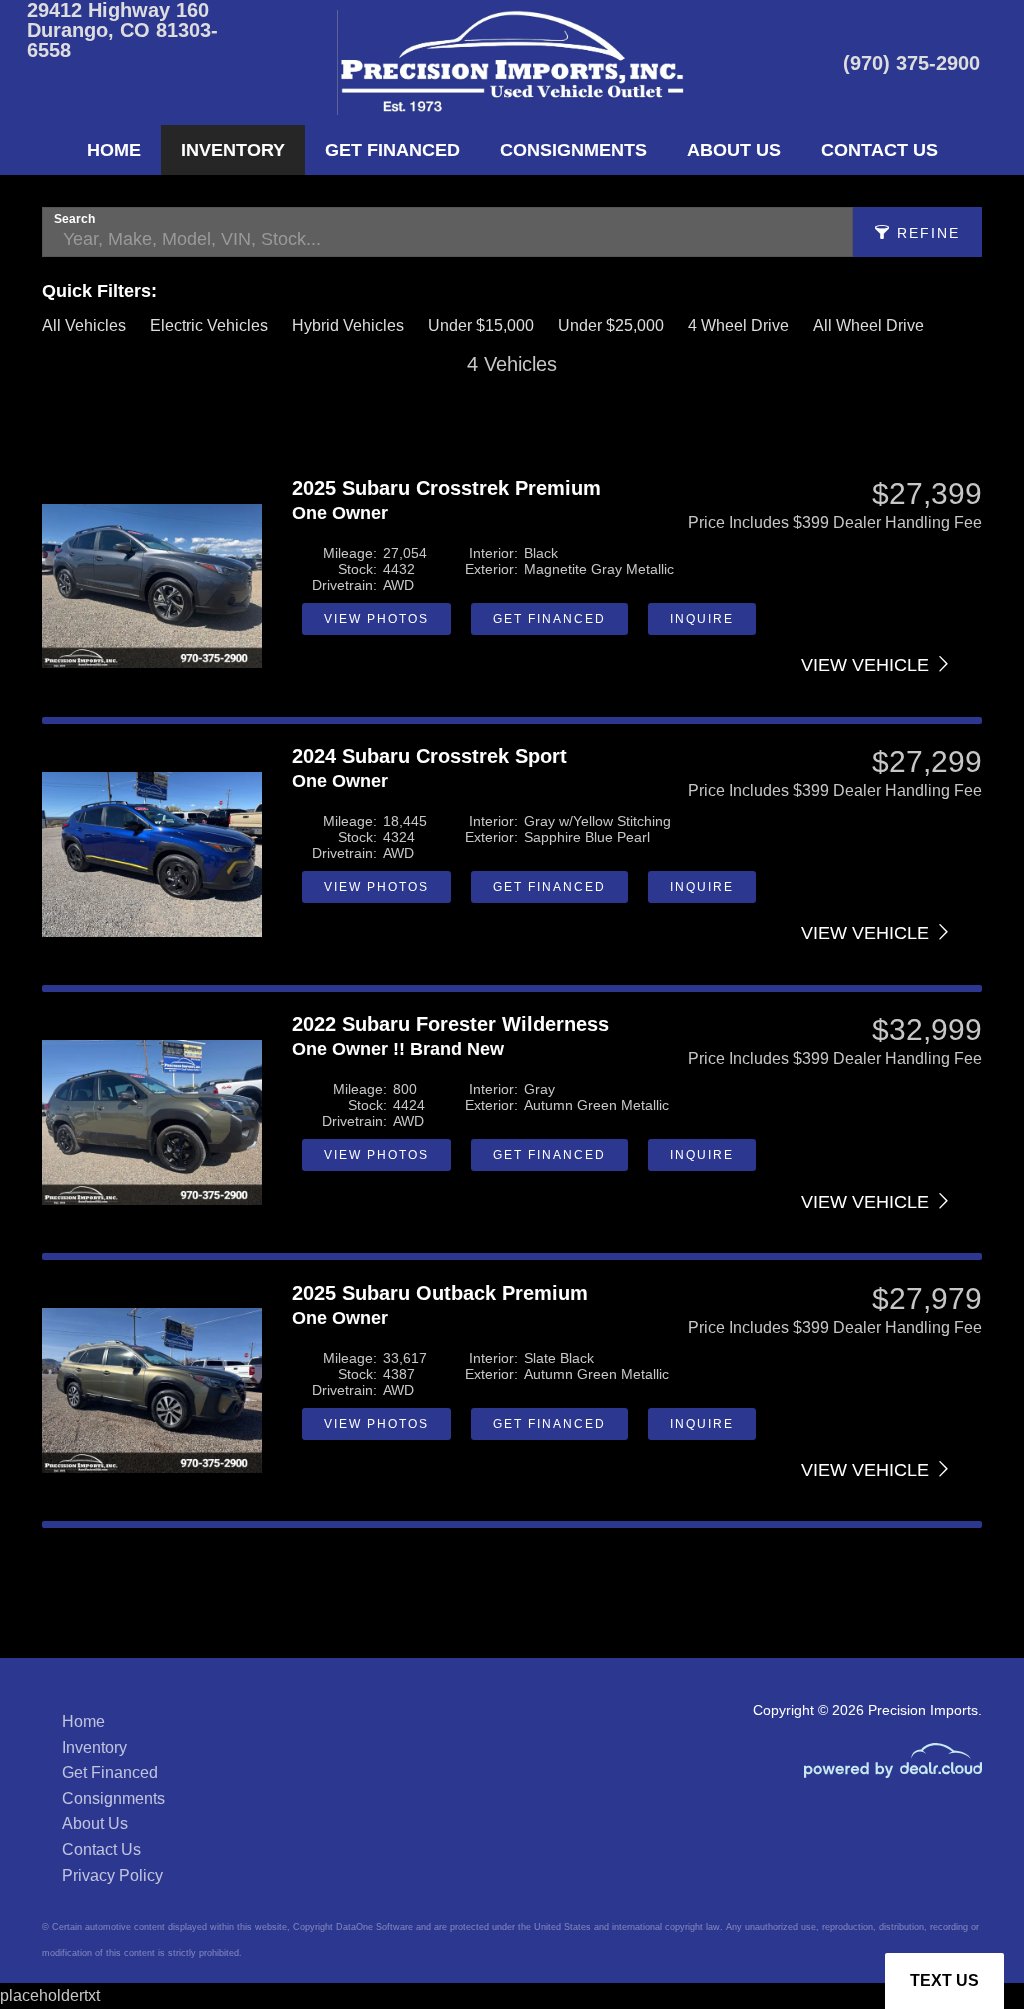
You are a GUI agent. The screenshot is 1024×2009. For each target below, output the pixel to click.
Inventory (233, 150)
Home (114, 150)
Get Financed (392, 150)
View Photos (376, 619)
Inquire (702, 619)
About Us (734, 150)
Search (74, 219)
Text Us (944, 1980)
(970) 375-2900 (911, 63)
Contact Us (879, 150)
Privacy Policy (112, 1875)
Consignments (573, 150)
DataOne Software (374, 1927)
